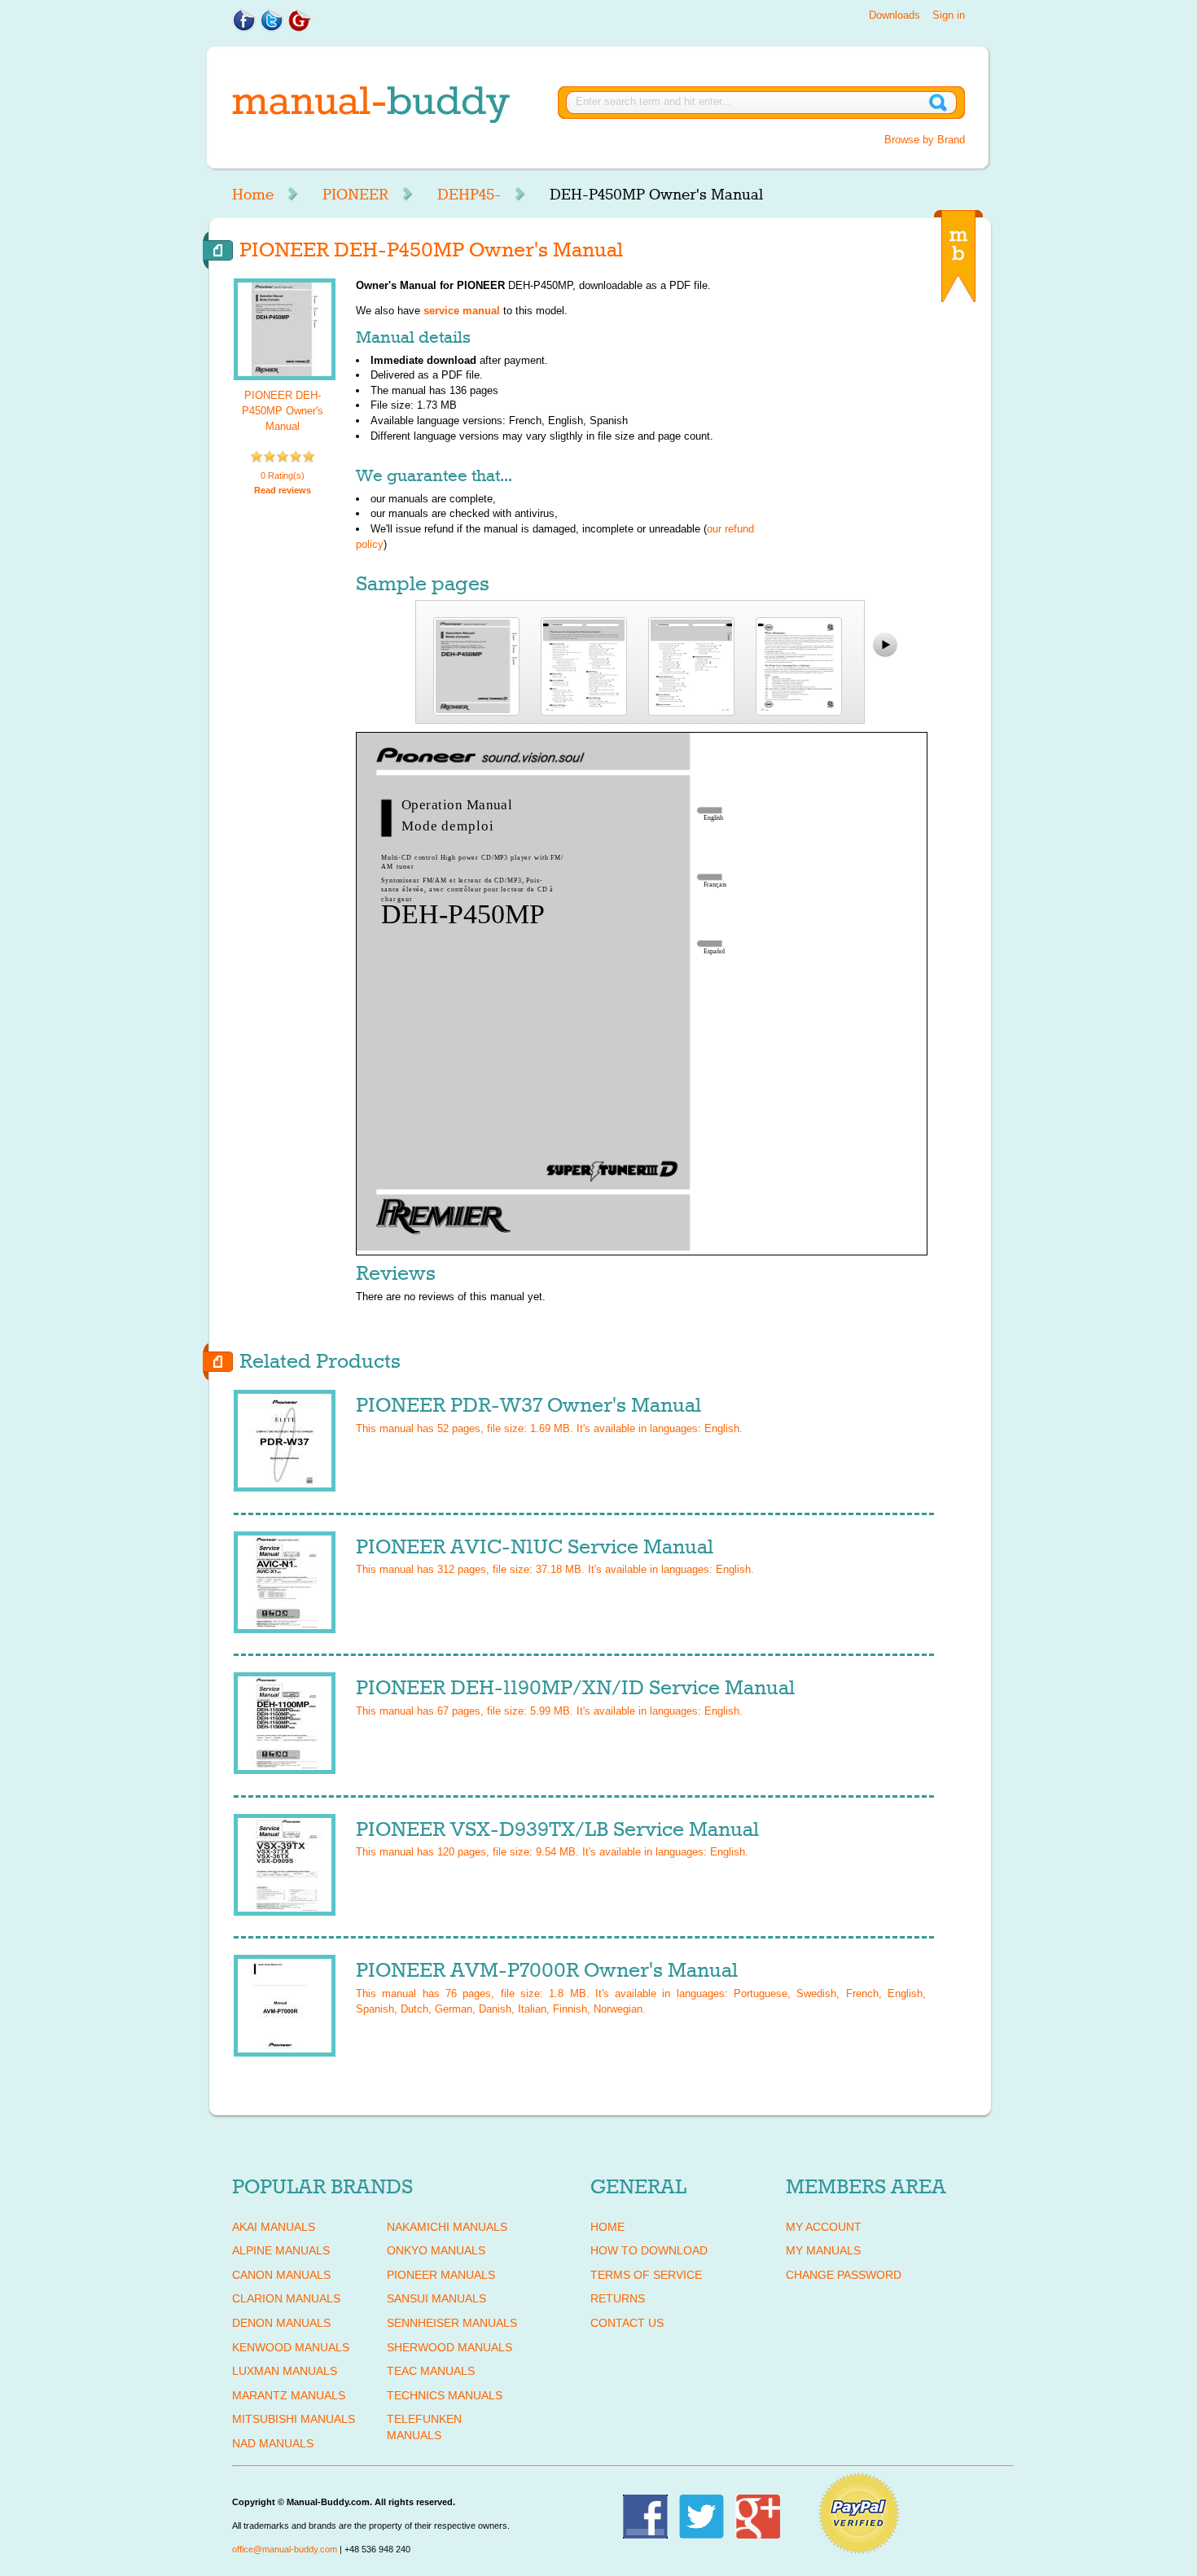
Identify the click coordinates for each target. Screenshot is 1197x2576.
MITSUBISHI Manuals (294, 2419)
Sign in (949, 15)
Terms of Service (646, 2275)
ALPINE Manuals (281, 2250)
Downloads (894, 15)
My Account (824, 2227)
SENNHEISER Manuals (452, 2323)
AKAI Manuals (274, 2227)
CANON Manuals (281, 2275)
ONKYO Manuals (436, 2250)
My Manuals (823, 2250)
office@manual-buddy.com (285, 2549)
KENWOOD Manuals (291, 2347)
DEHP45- (469, 195)
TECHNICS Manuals (445, 2395)
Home (253, 195)
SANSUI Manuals (436, 2298)
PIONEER (355, 195)
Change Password (844, 2275)
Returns (618, 2298)
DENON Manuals (281, 2323)
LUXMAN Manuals (285, 2371)
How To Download (649, 2250)
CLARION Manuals (286, 2298)
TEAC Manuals (431, 2371)
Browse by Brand (925, 140)
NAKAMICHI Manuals (447, 2227)
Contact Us (627, 2323)
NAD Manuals (273, 2443)
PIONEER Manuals (441, 2275)
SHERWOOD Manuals (449, 2347)
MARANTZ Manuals (289, 2395)
